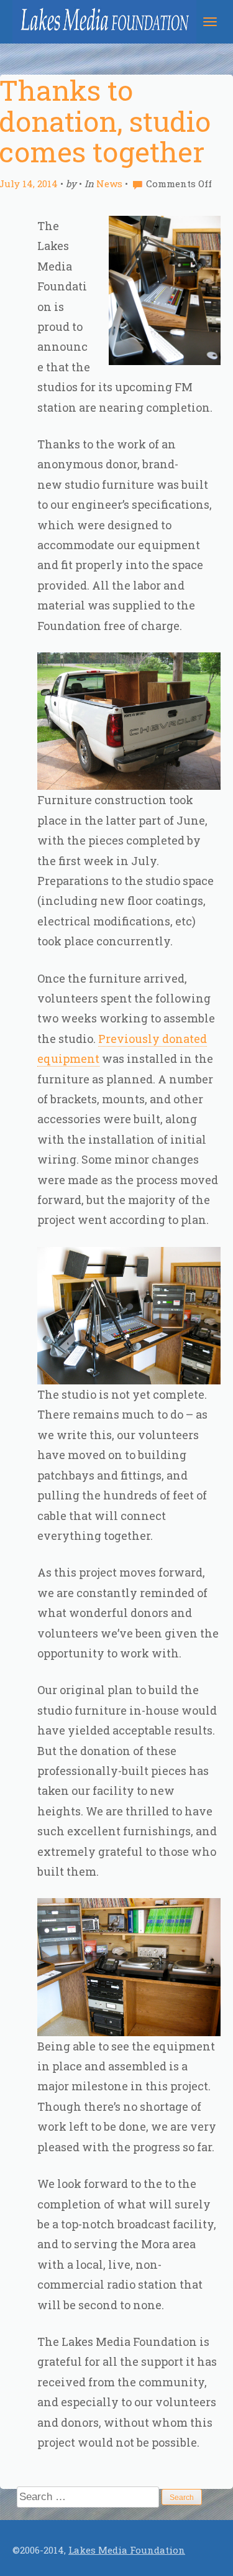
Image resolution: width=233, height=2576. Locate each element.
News (109, 183)
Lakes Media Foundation (127, 2550)
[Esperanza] (98, 22)
